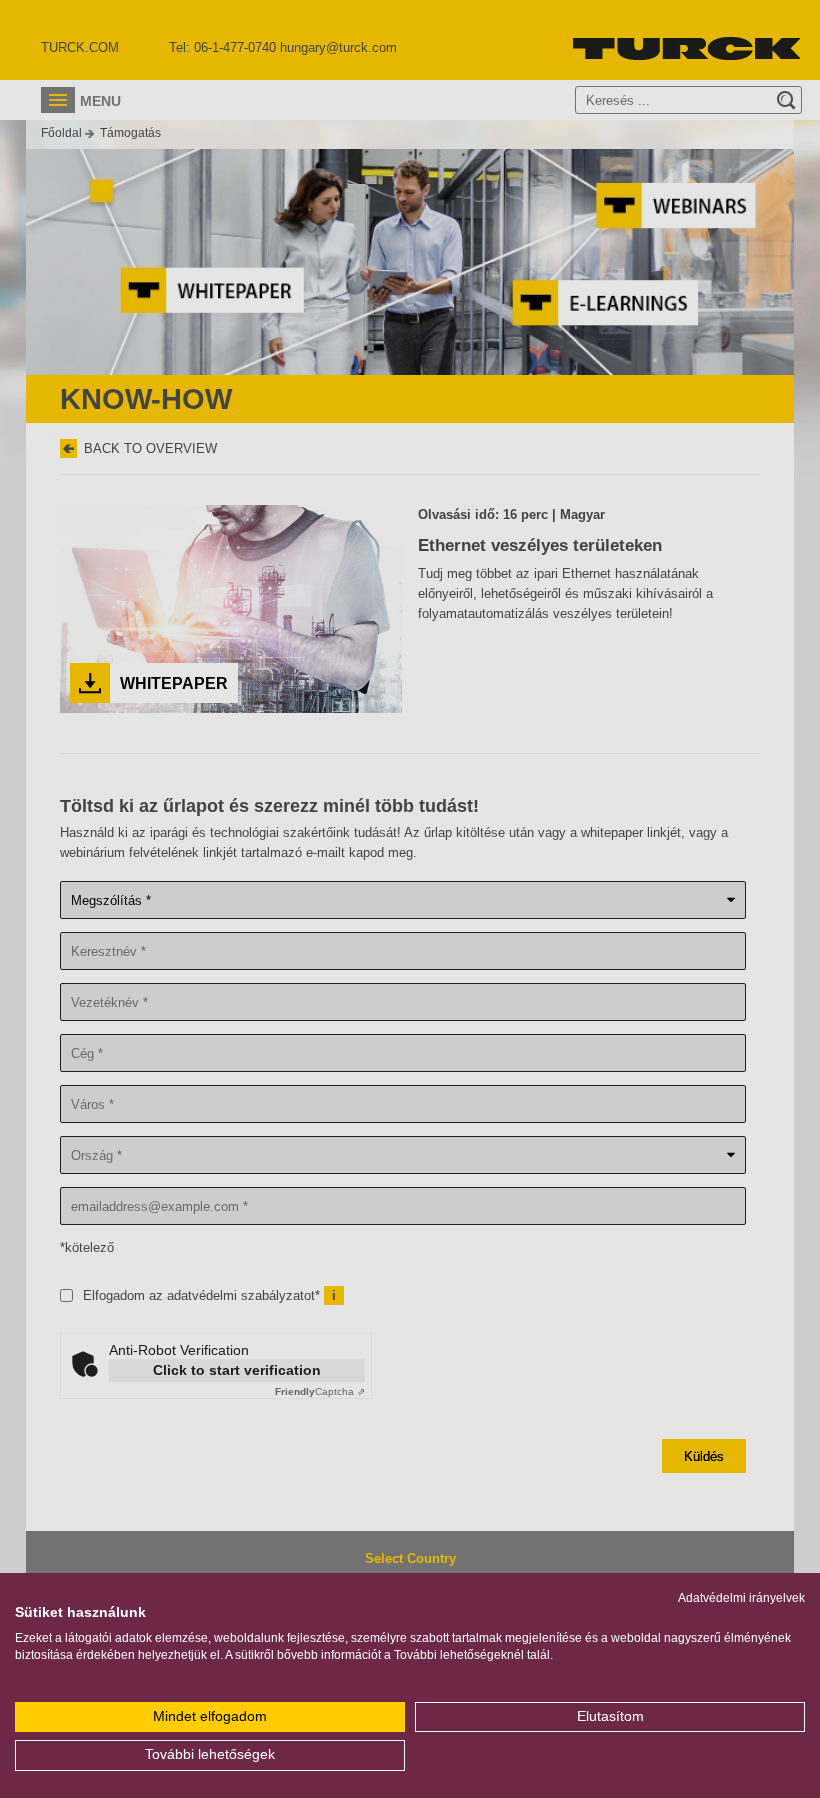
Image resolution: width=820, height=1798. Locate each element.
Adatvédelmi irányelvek (741, 1598)
